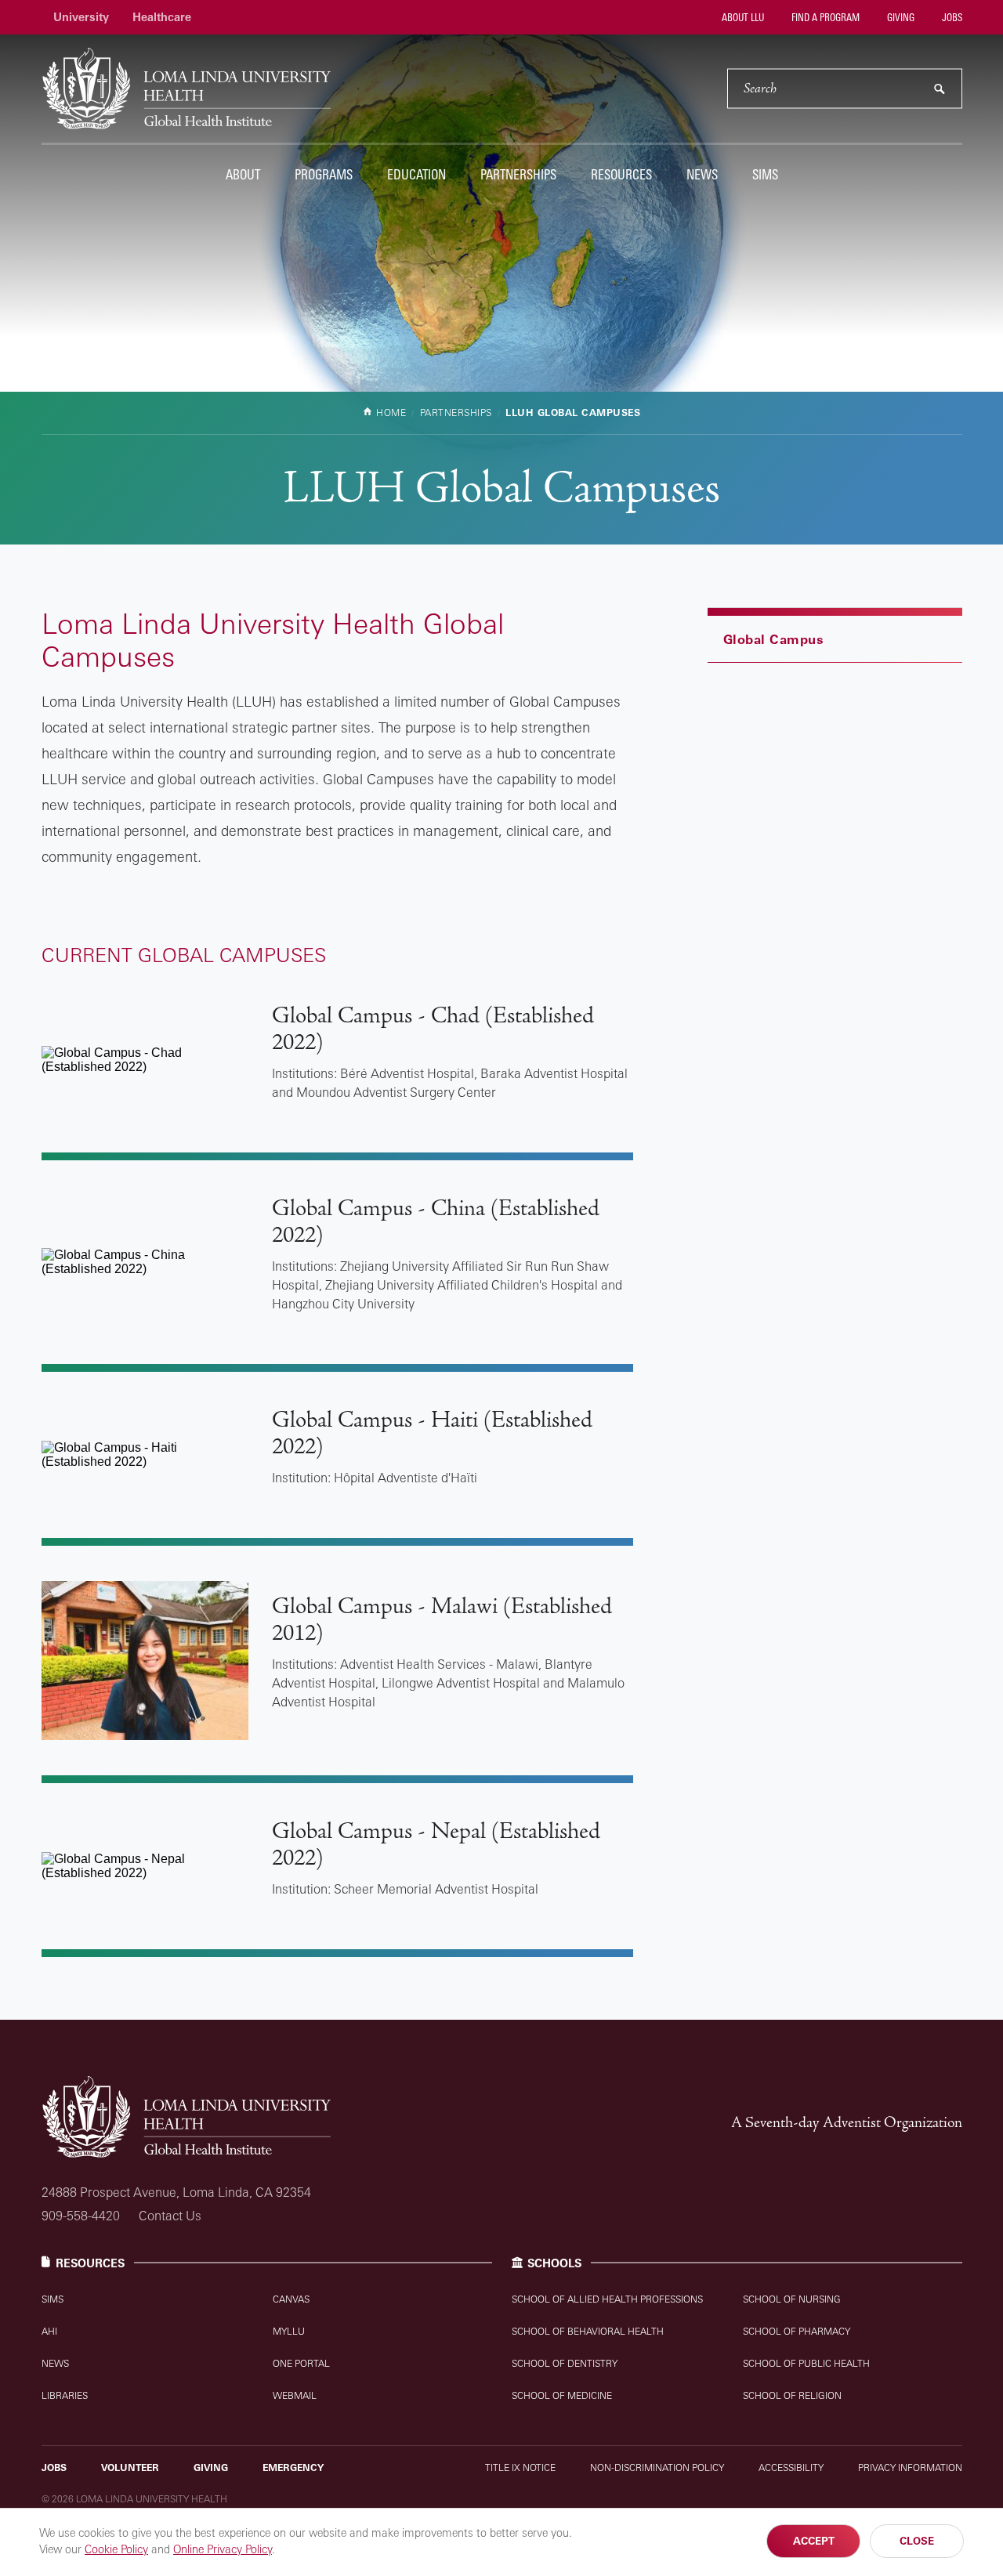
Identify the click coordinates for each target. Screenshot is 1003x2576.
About (243, 174)
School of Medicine (562, 2395)
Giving (900, 17)
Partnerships (518, 174)
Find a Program (824, 17)
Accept (814, 2541)
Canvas (291, 2299)
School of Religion (792, 2395)
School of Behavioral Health (588, 2331)
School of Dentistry (565, 2363)
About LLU (742, 17)
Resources (621, 174)
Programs (324, 174)
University (81, 17)
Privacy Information (910, 2467)
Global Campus (774, 639)
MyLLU (289, 2331)
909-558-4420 (81, 2216)
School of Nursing (792, 2299)
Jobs (951, 17)
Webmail (295, 2395)
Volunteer (130, 2467)
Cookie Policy (116, 2549)
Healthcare (162, 17)
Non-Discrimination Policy (657, 2467)
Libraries (65, 2395)
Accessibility (791, 2467)
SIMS (765, 174)
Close (917, 2541)
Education (416, 174)
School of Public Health (806, 2363)
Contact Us (170, 2216)
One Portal (301, 2363)
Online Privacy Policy (223, 2549)
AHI (49, 2331)
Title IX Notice (520, 2467)
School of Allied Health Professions (607, 2299)
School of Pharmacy (797, 2331)
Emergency (293, 2467)
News (702, 174)
